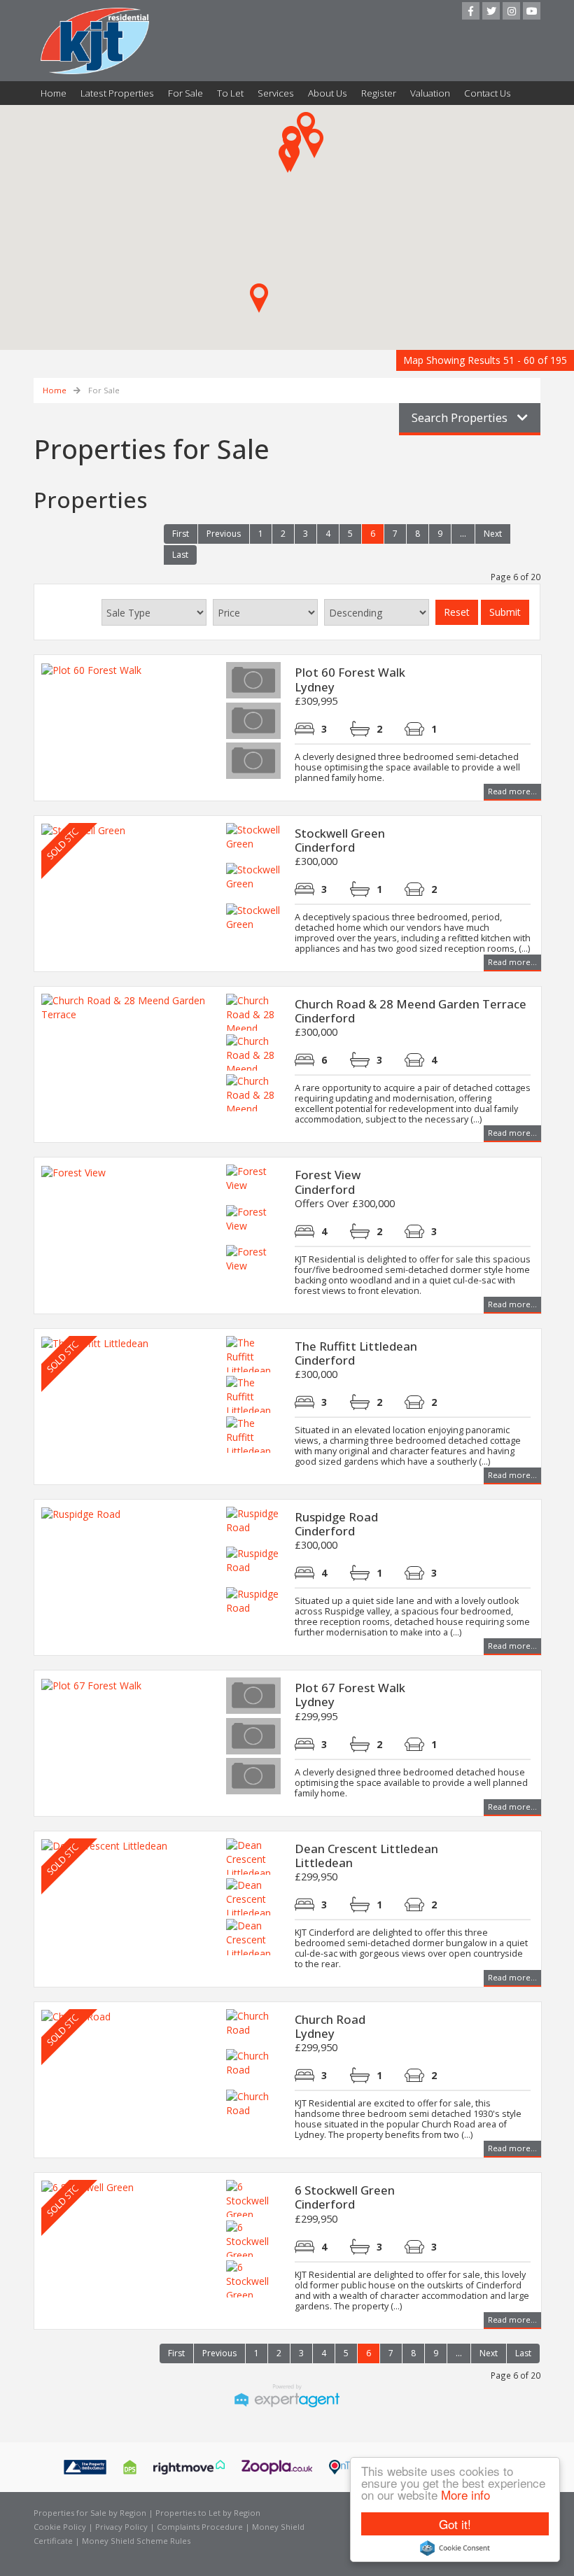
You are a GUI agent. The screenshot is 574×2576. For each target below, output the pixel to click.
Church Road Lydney (330, 2026)
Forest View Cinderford (328, 1182)
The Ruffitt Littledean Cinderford (356, 1353)
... (463, 534)
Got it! (455, 2524)
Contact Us (488, 93)
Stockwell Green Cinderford (340, 840)
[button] (288, 158)
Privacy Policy (121, 2527)
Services (276, 93)
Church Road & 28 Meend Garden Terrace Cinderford (411, 1011)
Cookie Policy (60, 2527)
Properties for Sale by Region (90, 2513)
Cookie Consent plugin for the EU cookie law (455, 2548)
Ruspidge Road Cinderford (336, 1524)
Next (493, 534)
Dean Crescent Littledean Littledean (366, 1856)
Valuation (430, 93)
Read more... (512, 791)
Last (180, 555)
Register (379, 93)
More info (465, 2494)
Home (54, 93)
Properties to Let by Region (208, 2513)
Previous (224, 534)
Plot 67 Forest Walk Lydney (350, 1695)
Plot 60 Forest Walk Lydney (350, 679)
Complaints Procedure (200, 2527)
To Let (230, 93)
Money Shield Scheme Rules (136, 2541)
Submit (505, 612)
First (181, 534)
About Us (328, 93)
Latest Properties (117, 93)
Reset (457, 612)
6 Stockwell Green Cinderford (345, 2197)
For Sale (185, 93)
